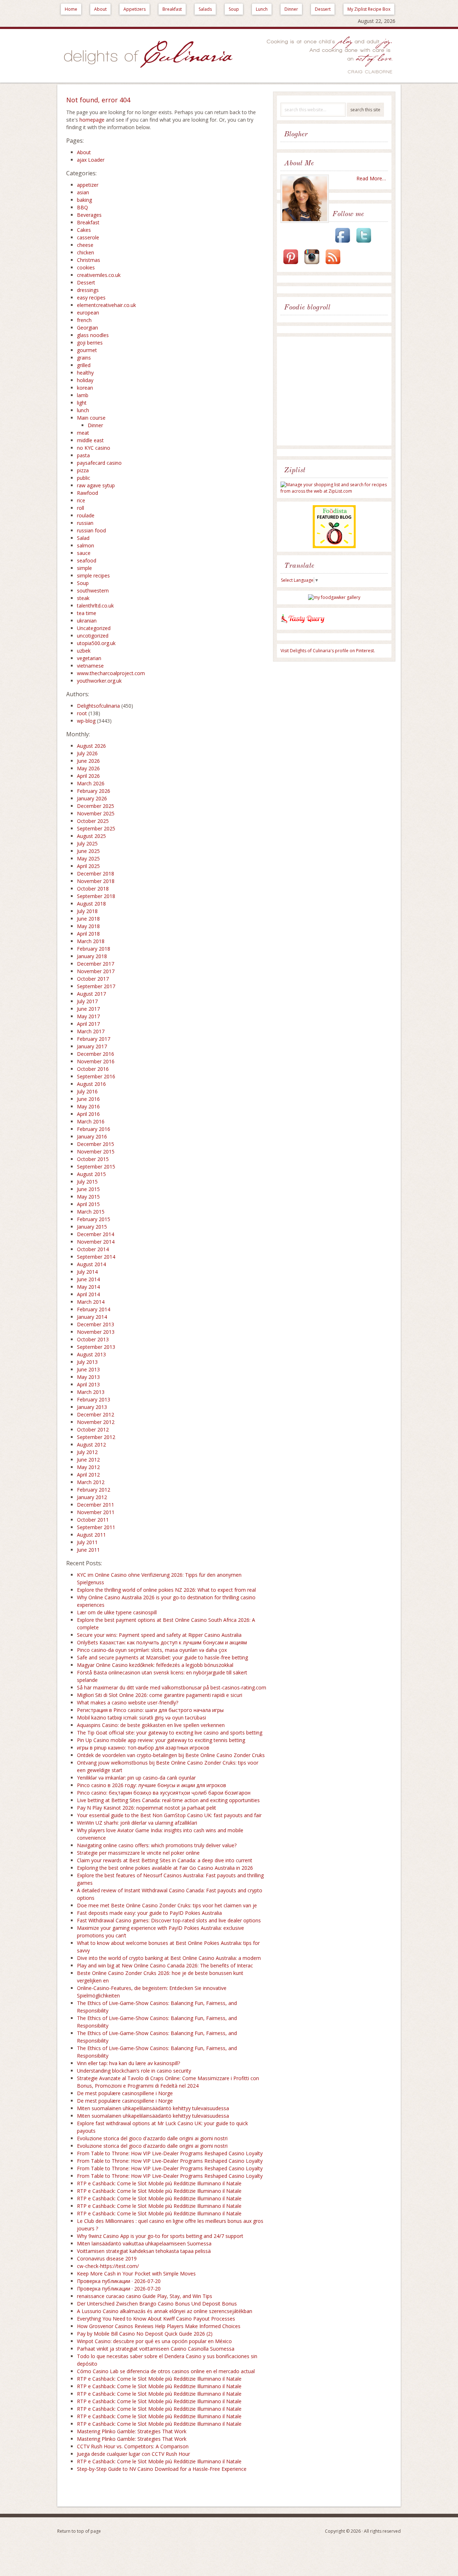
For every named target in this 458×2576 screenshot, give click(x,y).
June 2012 (88, 1460)
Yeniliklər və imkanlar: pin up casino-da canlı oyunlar (136, 1778)
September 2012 (96, 1437)
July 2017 (87, 1001)
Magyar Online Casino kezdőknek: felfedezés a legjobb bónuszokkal (155, 1665)
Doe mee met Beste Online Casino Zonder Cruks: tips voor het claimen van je (167, 1905)
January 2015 (92, 1227)
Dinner (291, 9)
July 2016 (87, 1091)
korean (85, 388)
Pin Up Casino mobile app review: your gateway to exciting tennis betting (161, 1740)
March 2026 (91, 783)
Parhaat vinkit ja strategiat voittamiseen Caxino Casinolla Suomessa (156, 2349)
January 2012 (92, 1497)
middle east (90, 440)
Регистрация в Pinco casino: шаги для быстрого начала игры (150, 1710)
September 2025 (96, 828)
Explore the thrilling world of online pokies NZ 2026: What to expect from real (166, 1590)
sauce (84, 553)
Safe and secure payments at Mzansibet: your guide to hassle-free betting (162, 1657)
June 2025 (88, 851)
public (84, 478)
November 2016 (96, 1061)
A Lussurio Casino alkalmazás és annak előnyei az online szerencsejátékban (165, 2311)
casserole (88, 237)
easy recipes (91, 297)
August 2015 (91, 1174)
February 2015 (94, 1219)
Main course (91, 418)
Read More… (371, 178)
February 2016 (94, 1129)
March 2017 (91, 1031)
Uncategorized (94, 628)
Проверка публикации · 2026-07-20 (119, 2281)
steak (83, 598)
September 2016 (96, 1076)
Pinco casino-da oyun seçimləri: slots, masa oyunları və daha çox (152, 1650)
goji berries (90, 343)
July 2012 (87, 1452)
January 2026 (92, 798)
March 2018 (91, 941)
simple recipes (93, 575)
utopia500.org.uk (96, 643)
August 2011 (91, 1535)
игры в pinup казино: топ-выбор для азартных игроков (143, 1748)
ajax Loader (91, 160)
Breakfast (172, 9)
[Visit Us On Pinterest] (291, 265)
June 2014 (88, 1279)
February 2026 (94, 791)
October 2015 (93, 1159)
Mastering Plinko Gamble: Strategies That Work (132, 2431)
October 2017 (93, 979)
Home (71, 9)
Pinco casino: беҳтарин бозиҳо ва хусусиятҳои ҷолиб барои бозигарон (164, 1793)
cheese (85, 245)
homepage (92, 120)
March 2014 (91, 1302)
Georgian (87, 328)
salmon (86, 545)
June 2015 (88, 1189)
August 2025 (91, 836)
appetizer (88, 185)
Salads (205, 9)
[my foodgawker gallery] (334, 597)
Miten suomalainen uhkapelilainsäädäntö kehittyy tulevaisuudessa (153, 2108)
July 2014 (87, 1272)
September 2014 (96, 1257)
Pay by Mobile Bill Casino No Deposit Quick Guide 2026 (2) (145, 2334)
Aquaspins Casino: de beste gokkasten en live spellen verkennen (151, 1725)
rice (81, 500)
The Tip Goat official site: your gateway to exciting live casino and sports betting (170, 1733)
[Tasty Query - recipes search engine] (303, 625)
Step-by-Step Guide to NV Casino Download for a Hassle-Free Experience (162, 2469)
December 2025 (96, 806)
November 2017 (96, 971)
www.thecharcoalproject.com (111, 673)
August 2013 (91, 1354)
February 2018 (94, 949)
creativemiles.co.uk (99, 275)
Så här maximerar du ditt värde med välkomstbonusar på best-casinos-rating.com (172, 1687)
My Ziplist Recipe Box (369, 9)
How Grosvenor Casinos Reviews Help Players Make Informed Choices (159, 2326)
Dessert (323, 9)
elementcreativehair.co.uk (106, 305)
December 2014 (96, 1234)
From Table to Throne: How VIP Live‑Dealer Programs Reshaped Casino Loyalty (170, 2153)
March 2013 (91, 1392)
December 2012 (96, 1414)
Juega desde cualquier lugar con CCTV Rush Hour (133, 2454)
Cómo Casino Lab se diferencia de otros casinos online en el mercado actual (166, 2371)
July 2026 (87, 753)
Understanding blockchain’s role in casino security (134, 2071)
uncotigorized (93, 636)
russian (85, 523)
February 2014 (94, 1309)
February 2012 (94, 1490)
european (88, 313)
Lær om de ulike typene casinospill (117, 1612)
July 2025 (87, 843)
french (84, 320)
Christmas (89, 260)
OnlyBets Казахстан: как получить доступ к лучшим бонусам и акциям (162, 1642)
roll (81, 508)
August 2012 (91, 1445)
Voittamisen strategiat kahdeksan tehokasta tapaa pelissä (144, 2251)
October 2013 (93, 1339)
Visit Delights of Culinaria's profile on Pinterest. (328, 651)
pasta (83, 455)
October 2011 (93, 1520)
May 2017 (88, 1016)
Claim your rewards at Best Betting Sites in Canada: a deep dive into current (165, 1860)
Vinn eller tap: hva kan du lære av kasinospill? (128, 2063)
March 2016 (91, 1121)
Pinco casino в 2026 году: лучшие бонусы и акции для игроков (152, 1785)
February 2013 (94, 1399)
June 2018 (88, 919)
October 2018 (93, 889)
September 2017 (96, 986)
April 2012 (88, 1475)
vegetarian (89, 658)
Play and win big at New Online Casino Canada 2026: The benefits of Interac (165, 1965)
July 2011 (87, 1542)
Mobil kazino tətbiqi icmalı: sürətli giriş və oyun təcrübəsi (142, 1718)
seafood (87, 560)
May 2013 (88, 1377)
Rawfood (87, 493)
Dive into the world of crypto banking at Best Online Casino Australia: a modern (169, 1958)
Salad (83, 538)
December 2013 (96, 1324)
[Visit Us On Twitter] (364, 243)
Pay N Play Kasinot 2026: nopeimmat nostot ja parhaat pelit (147, 1808)
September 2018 (96, 896)
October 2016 (93, 1069)
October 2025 (93, 821)
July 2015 (87, 1182)
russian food (91, 530)
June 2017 (88, 1009)
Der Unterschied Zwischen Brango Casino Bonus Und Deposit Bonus (157, 2304)
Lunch (262, 9)
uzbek (84, 651)
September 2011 (96, 1527)
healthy (85, 373)
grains (84, 358)
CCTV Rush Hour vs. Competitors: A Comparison (133, 2446)
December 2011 (96, 1505)
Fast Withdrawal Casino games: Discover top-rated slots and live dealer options (169, 1920)
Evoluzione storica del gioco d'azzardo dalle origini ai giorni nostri (152, 2138)
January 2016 (92, 1136)
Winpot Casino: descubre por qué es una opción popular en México (154, 2341)
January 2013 (92, 1407)
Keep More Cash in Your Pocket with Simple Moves (136, 2273)
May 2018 (88, 926)
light (82, 403)
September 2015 (96, 1167)
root (82, 713)
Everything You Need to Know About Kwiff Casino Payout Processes (156, 2319)
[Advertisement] (336, 392)
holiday (85, 380)
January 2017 (92, 1046)
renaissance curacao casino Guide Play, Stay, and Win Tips (145, 2296)
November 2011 (96, 1512)
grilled (84, 365)
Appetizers (135, 9)
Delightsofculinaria (98, 706)
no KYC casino (94, 448)
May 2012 (88, 1467)
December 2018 (96, 874)
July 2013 (87, 1362)
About (100, 9)
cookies (86, 267)
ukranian (87, 621)
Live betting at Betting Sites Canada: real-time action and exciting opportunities (168, 1800)
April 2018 (88, 934)
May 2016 (88, 1106)
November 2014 (96, 1242)
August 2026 (91, 746)
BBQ (82, 207)
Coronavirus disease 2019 (107, 2258)
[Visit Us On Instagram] (312, 265)
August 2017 (91, 994)
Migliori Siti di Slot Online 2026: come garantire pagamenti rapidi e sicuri (160, 1695)
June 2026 (88, 761)
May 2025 (88, 858)
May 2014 (88, 1287)
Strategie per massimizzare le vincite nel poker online (138, 1853)
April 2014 (88, 1294)
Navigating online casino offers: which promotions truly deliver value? (157, 1845)
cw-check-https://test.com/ (108, 2266)
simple (84, 568)
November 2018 (96, 881)
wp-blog (86, 721)
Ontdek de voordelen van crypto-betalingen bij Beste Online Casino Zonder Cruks (171, 1755)
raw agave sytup (96, 485)
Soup (234, 9)
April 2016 (88, 1114)
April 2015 (88, 1204)
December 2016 (96, 1054)
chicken (86, 252)
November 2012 (96, 1422)
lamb (83, 395)
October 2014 (93, 1249)
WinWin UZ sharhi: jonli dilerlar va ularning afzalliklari (137, 1823)
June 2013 (88, 1369)
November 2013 (96, 1332)
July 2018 (87, 911)
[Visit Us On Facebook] (342, 243)
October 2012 (93, 1430)
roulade (86, 515)
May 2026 (88, 768)
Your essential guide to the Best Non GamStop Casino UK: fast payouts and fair (169, 1815)
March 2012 (91, 1482)
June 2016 (88, 1099)
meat (83, 433)
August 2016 (91, 1084)
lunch (83, 410)
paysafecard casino (99, 463)
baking (84, 200)
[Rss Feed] (333, 265)
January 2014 (92, 1317)
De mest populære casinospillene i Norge (125, 2093)
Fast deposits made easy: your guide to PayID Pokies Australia (149, 1913)
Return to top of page (79, 2531)
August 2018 (91, 904)
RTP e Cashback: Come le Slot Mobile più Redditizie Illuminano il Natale (159, 2183)
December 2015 (96, 1144)
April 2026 (88, 776)
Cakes (84, 230)
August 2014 (91, 1264)
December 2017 (96, 964)
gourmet (87, 350)
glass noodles (93, 335)
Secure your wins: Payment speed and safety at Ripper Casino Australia (159, 1635)
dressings (88, 290)
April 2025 (88, 866)
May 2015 (88, 1197)
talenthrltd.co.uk (95, 606)
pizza (83, 470)
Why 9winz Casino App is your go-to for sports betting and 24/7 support (160, 2236)
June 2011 (88, 1550)
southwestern (93, 591)
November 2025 (96, 813)
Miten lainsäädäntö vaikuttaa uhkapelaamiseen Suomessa (144, 2243)
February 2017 (94, 1039)
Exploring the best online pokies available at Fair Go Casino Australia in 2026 (165, 1868)
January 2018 (92, 956)
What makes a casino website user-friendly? (128, 1702)
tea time (87, 613)
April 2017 (88, 1024)
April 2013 (88, 1384)
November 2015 (96, 1152)
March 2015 (91, 1212)
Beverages (89, 215)
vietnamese (90, 666)
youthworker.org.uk (99, 681)
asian (83, 192)
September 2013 (96, 1347)
